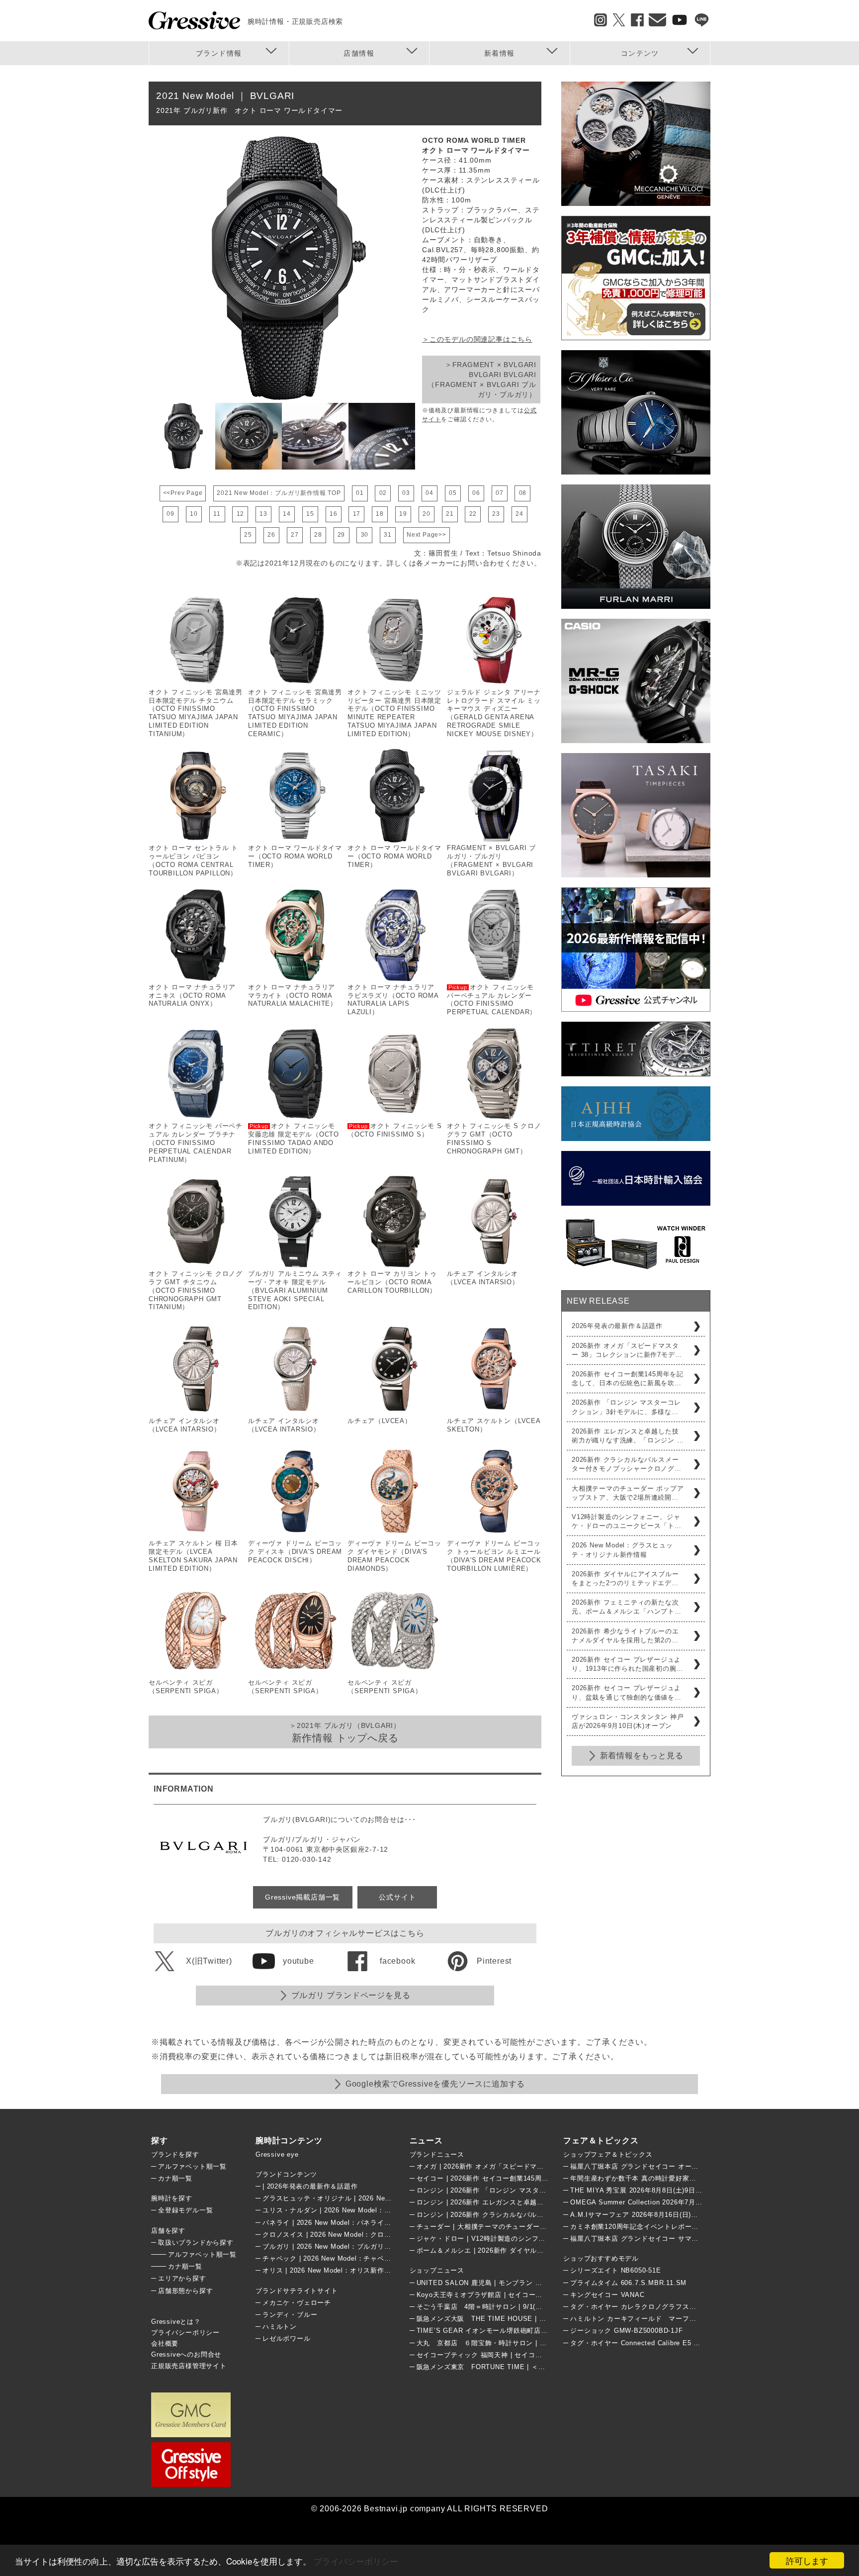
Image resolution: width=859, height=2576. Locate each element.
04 (429, 493)
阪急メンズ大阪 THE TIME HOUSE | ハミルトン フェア (507, 2319)
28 (318, 535)
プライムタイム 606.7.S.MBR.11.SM (628, 2283)
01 (360, 493)
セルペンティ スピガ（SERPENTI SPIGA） (186, 1687)
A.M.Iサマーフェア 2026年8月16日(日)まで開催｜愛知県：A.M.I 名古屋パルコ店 (696, 2215)
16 (334, 514)
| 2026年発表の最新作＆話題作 (310, 2186)
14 (287, 514)
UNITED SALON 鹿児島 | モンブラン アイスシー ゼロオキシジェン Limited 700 (542, 2283)
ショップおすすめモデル (601, 2258)
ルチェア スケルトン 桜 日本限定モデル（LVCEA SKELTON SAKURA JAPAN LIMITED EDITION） (193, 1556)
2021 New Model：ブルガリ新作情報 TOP (279, 493)
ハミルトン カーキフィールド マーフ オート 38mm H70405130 (678, 2319)
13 (263, 514)
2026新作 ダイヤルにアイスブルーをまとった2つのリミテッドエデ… (625, 1578)
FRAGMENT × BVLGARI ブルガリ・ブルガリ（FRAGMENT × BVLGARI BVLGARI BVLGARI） (491, 860)
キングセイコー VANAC (607, 2295)
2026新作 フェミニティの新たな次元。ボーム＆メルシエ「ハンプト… (627, 1607)
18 (380, 514)
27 (295, 535)
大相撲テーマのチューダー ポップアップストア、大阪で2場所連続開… (628, 1493)
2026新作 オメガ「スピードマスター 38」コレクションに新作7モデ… (627, 1350)
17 (357, 514)
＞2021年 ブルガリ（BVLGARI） (345, 1732)
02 (383, 493)
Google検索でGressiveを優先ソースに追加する (435, 2084)
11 (217, 514)
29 (342, 535)
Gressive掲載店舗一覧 (302, 1897)
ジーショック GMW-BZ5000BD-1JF (626, 2331)
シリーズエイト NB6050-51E (615, 2270)
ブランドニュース (437, 2154)
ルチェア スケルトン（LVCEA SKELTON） (494, 1425)
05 (453, 493)
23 (496, 514)
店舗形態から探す (185, 2291)
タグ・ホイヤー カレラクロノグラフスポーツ (640, 2307)
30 (365, 535)
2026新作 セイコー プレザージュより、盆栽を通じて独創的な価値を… (627, 1692)
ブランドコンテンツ (286, 2174)
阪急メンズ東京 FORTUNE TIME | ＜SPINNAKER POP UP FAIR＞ (526, 2367)
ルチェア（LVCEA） (380, 1421)
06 (476, 493)
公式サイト (397, 1897)
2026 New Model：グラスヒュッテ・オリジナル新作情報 (622, 1550)
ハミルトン (280, 2327)
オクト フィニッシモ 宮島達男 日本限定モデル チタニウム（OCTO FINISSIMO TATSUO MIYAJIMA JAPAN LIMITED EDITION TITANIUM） (196, 713)
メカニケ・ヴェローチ (297, 2303)
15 (310, 514)
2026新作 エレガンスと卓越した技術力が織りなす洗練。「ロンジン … (628, 1436)
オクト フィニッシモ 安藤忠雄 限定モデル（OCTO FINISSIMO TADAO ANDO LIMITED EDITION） (294, 1139)
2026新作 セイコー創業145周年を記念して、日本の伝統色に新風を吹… (628, 1379)
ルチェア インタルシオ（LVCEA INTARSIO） (483, 1278)
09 (171, 514)
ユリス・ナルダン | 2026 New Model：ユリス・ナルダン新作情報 (364, 2210)
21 (450, 514)
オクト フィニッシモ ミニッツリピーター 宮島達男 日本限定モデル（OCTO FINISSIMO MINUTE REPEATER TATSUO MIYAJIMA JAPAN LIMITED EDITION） (394, 713)
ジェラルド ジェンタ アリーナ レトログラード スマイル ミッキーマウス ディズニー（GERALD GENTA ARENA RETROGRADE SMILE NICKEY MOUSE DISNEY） (494, 713)
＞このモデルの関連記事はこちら (477, 339)
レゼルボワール (287, 2338)
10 (194, 514)
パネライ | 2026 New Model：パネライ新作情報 (337, 2223)
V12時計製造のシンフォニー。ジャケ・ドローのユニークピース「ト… (627, 1521)
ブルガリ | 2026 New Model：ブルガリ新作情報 (337, 2246)
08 (523, 493)
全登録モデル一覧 (185, 2210)
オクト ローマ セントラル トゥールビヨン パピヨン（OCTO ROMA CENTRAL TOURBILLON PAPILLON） (193, 860)
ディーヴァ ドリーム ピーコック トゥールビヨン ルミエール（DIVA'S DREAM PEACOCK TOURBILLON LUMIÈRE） (494, 1556)
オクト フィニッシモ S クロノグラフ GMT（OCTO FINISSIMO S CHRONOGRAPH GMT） (494, 1139)
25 (248, 535)
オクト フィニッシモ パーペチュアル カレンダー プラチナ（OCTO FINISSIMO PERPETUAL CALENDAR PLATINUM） (196, 1143)
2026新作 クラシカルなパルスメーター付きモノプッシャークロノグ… (627, 1464)
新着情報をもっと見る (642, 1756)
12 (241, 514)
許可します (807, 2560)
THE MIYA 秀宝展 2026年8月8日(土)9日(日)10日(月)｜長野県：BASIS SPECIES (697, 2190)
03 (406, 493)
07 (500, 493)
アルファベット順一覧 (192, 2166)
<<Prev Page (183, 493)
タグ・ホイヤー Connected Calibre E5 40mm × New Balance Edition (680, 2343)
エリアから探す (182, 2278)
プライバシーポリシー (356, 2561)
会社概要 (165, 2343)
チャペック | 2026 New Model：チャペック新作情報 (344, 2258)
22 (473, 514)
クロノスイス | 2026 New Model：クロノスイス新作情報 (351, 2235)
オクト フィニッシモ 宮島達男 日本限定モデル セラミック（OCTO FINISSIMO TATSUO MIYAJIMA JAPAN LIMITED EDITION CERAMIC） (295, 713)
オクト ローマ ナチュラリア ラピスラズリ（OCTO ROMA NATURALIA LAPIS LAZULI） (393, 1000)
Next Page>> (427, 535)
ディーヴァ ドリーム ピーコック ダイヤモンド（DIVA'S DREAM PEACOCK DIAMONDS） (394, 1556)
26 (271, 535)
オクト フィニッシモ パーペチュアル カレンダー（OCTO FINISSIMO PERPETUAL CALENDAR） (492, 1000)
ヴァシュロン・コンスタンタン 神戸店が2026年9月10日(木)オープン (628, 1721)
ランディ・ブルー (290, 2315)
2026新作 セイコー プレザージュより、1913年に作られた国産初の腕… (627, 1664)
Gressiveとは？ (176, 2322)
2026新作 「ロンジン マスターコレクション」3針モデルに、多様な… (626, 1407)
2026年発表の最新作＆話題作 (617, 1326)
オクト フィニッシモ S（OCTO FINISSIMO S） (394, 1130)
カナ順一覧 (175, 2178)
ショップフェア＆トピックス (608, 2154)
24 (519, 514)
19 (403, 514)
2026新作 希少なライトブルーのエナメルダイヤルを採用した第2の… (625, 1636)
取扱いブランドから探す (196, 2242)
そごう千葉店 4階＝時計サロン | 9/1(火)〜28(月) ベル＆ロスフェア (522, 2307)
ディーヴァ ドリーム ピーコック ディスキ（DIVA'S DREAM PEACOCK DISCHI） (295, 1552)
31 (388, 535)
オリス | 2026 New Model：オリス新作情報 (330, 2270)
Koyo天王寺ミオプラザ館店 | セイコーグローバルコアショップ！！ (521, 2295)
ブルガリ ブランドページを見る (351, 1995)
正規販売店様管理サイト (189, 2366)
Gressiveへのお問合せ (186, 2354)
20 (427, 514)
